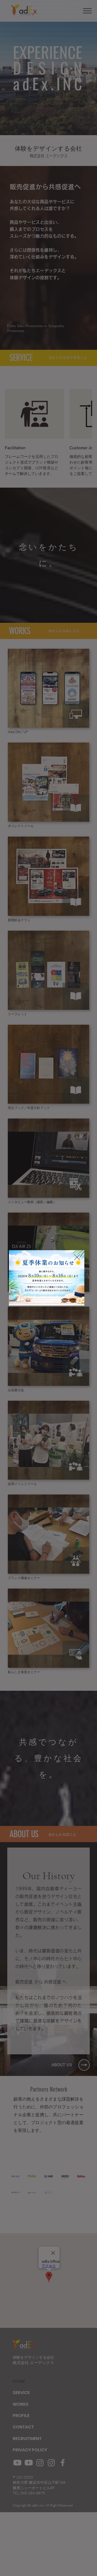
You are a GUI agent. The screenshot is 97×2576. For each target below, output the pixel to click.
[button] (77, 1257)
